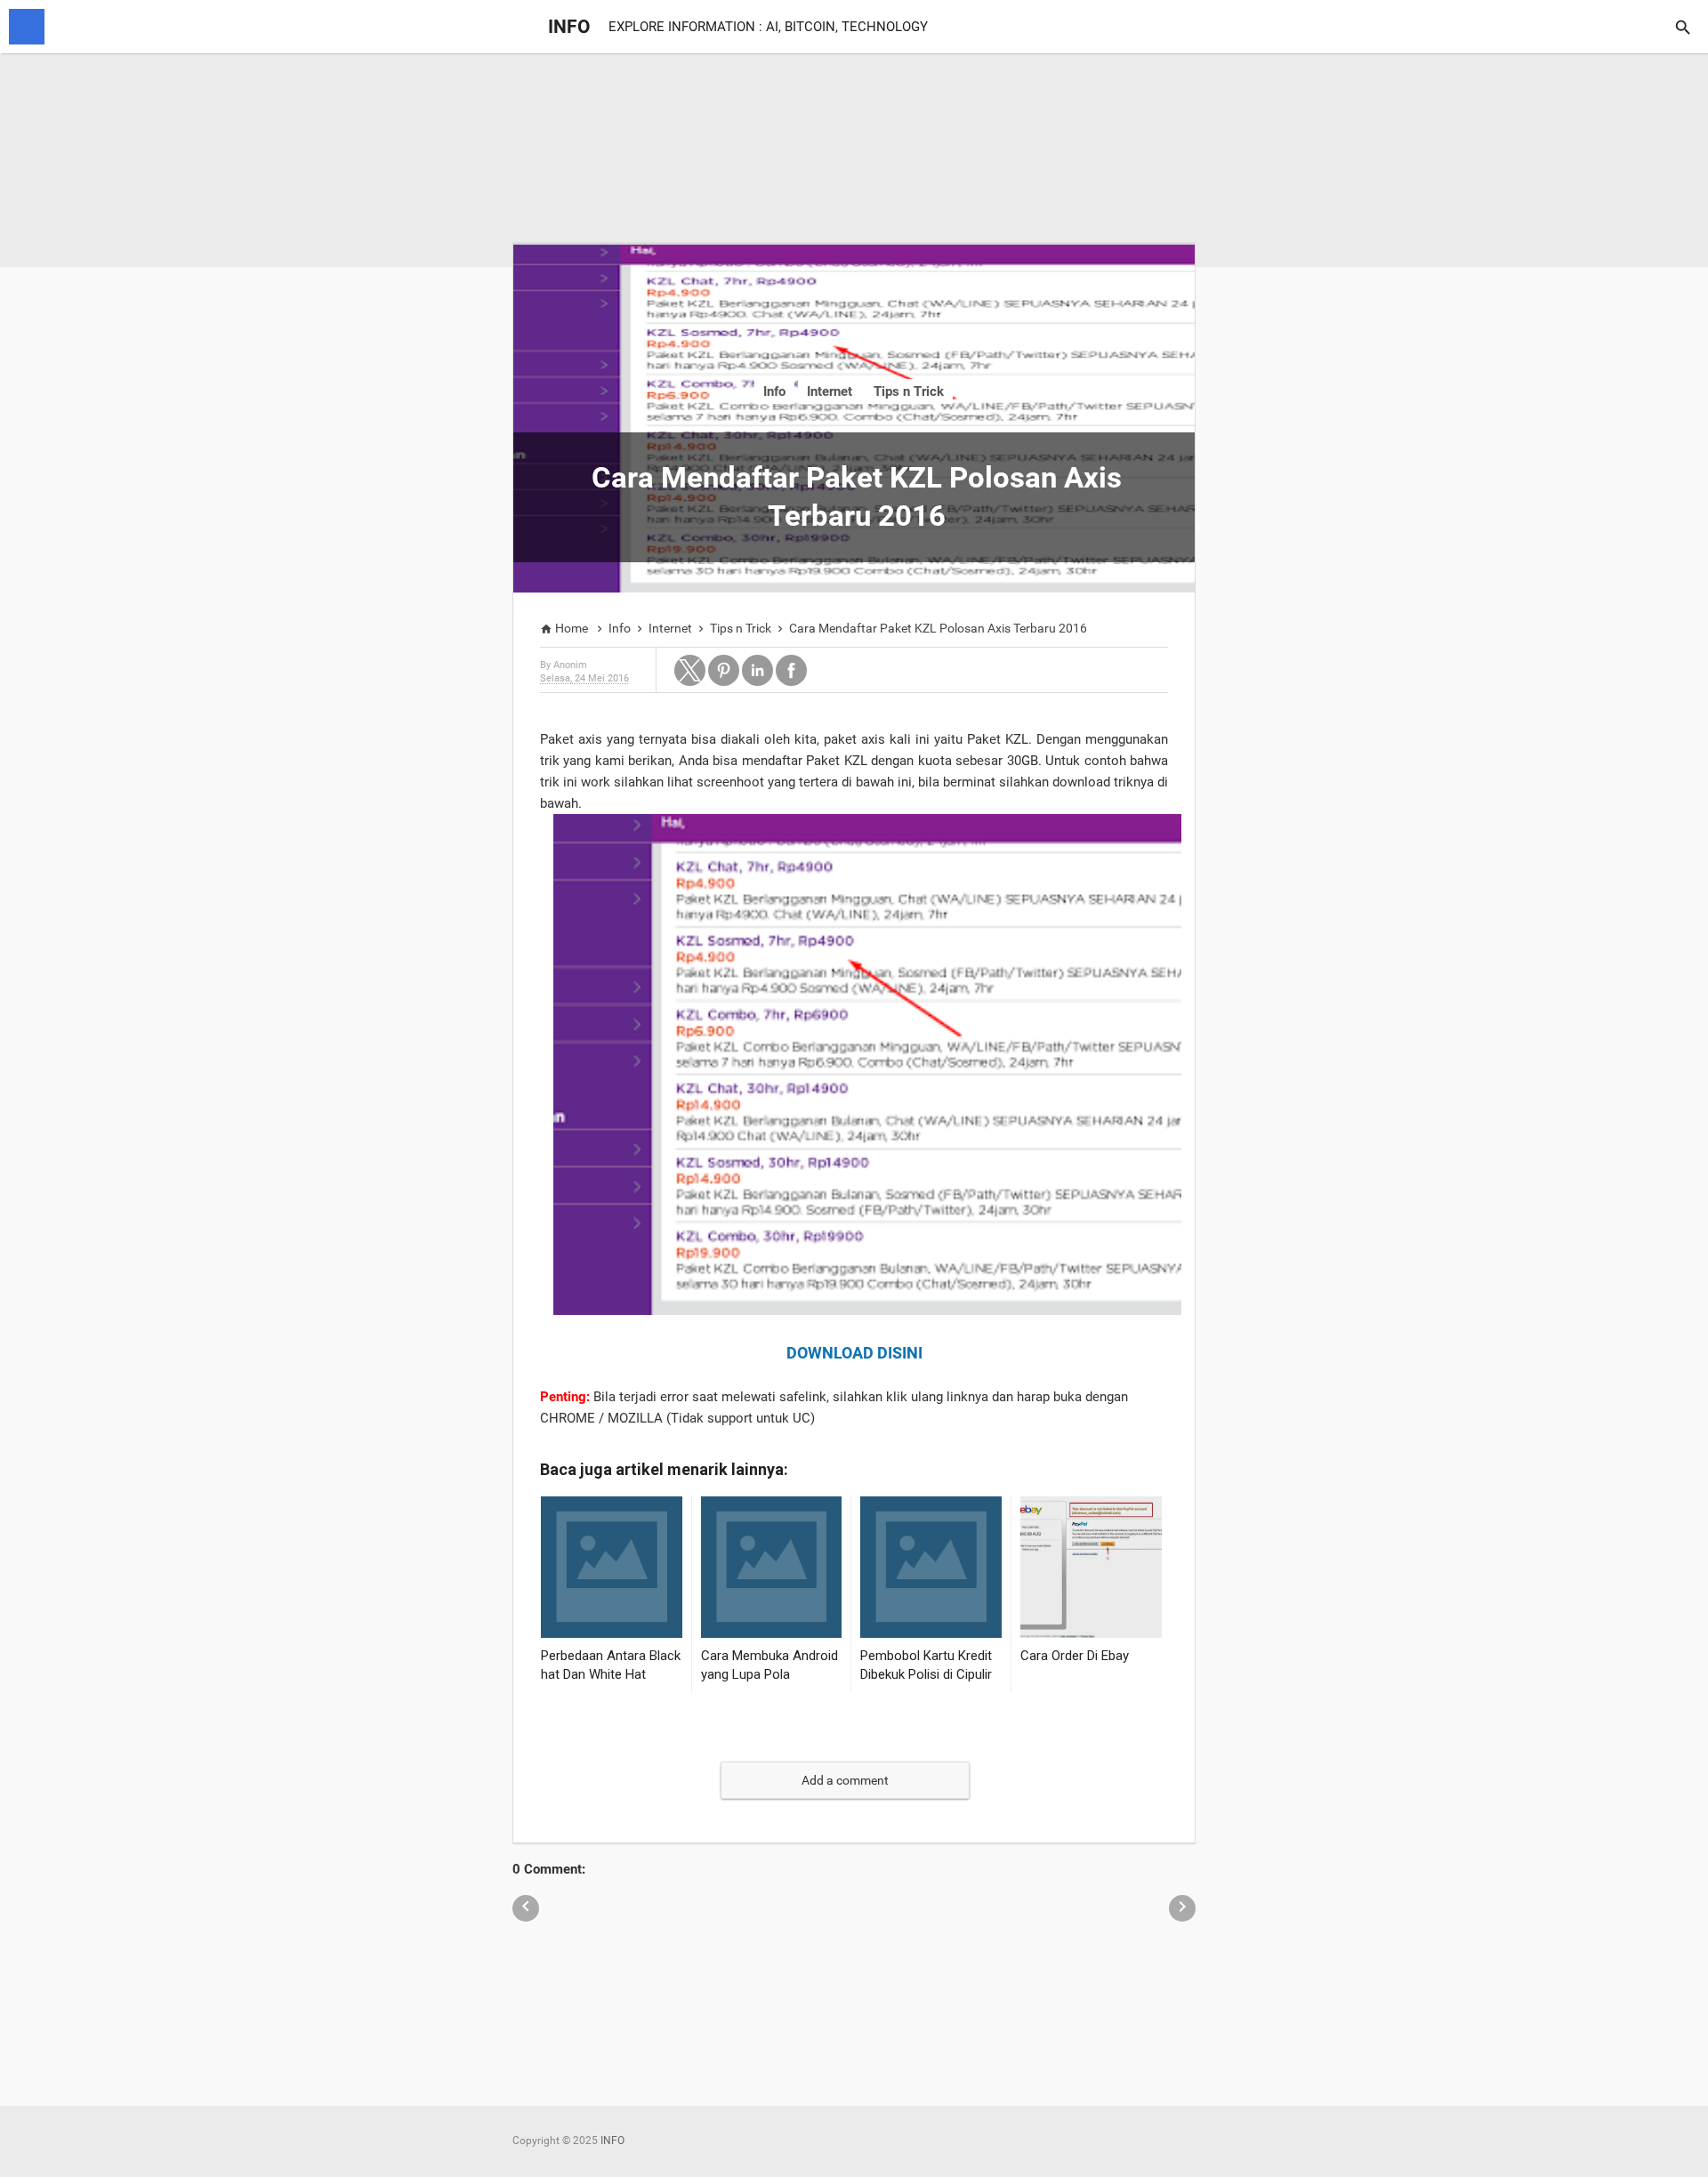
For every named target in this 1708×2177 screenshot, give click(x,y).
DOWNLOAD (830, 1353)
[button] (690, 670)
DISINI (900, 1353)
